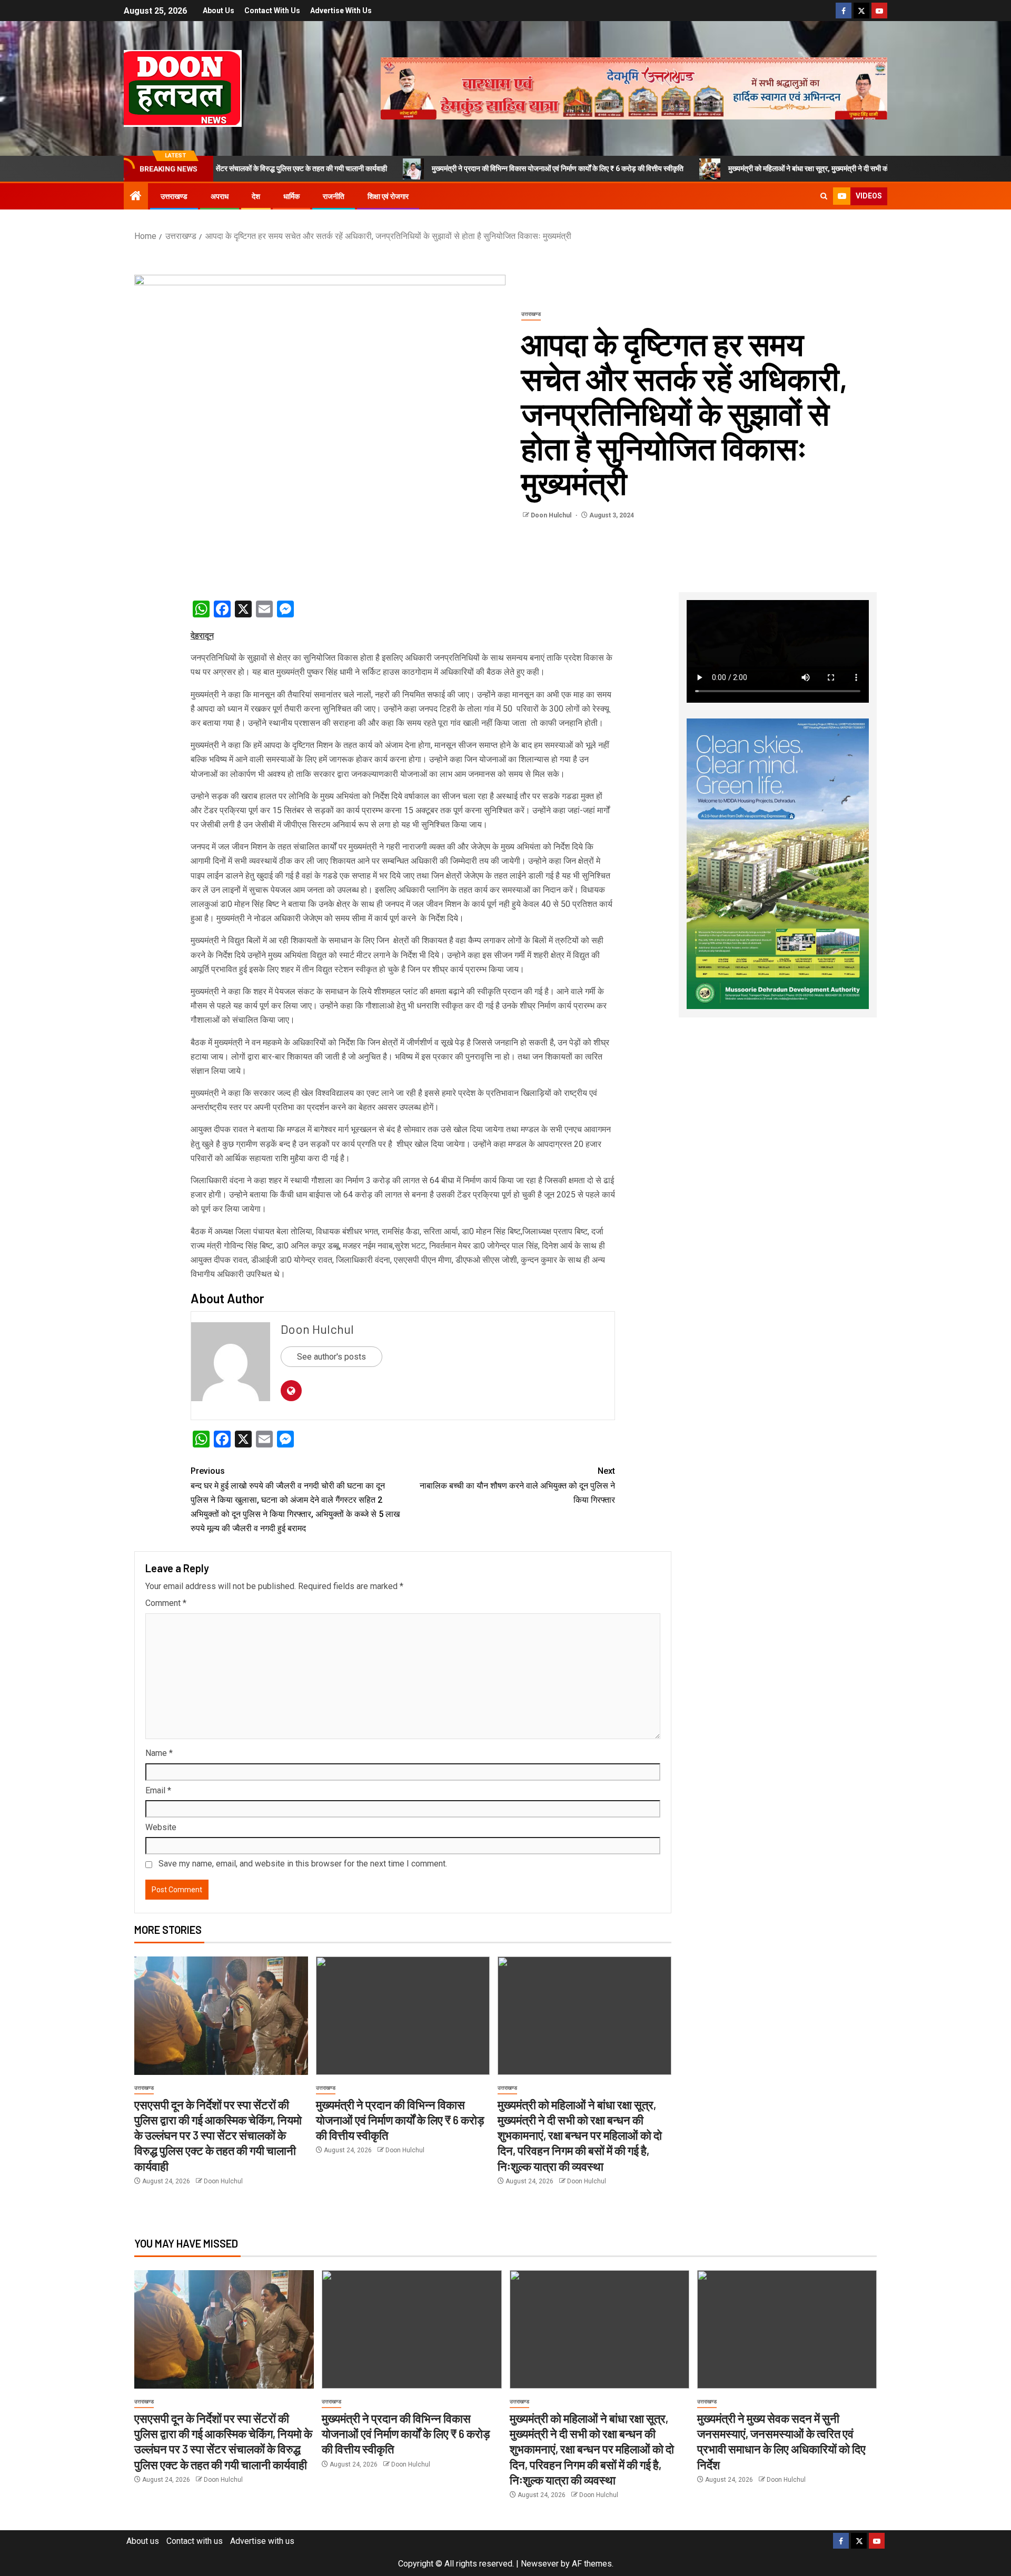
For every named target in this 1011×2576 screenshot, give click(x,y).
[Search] (824, 196)
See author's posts (331, 1357)
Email (158, 1790)
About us (219, 11)
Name (159, 1753)
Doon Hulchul (552, 515)
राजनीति (334, 196)
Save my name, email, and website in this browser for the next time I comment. (303, 1864)
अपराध (220, 196)
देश (256, 196)
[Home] (136, 197)
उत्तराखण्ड (174, 196)
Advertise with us (341, 11)
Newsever (540, 2564)
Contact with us (272, 11)
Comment (166, 1603)
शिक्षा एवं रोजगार (388, 196)
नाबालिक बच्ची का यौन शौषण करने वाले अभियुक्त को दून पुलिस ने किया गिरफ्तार (517, 1485)
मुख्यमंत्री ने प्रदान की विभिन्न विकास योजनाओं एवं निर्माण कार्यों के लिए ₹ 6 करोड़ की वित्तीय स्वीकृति (448, 168)
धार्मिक (291, 196)
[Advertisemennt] (634, 88)
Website (161, 1827)
